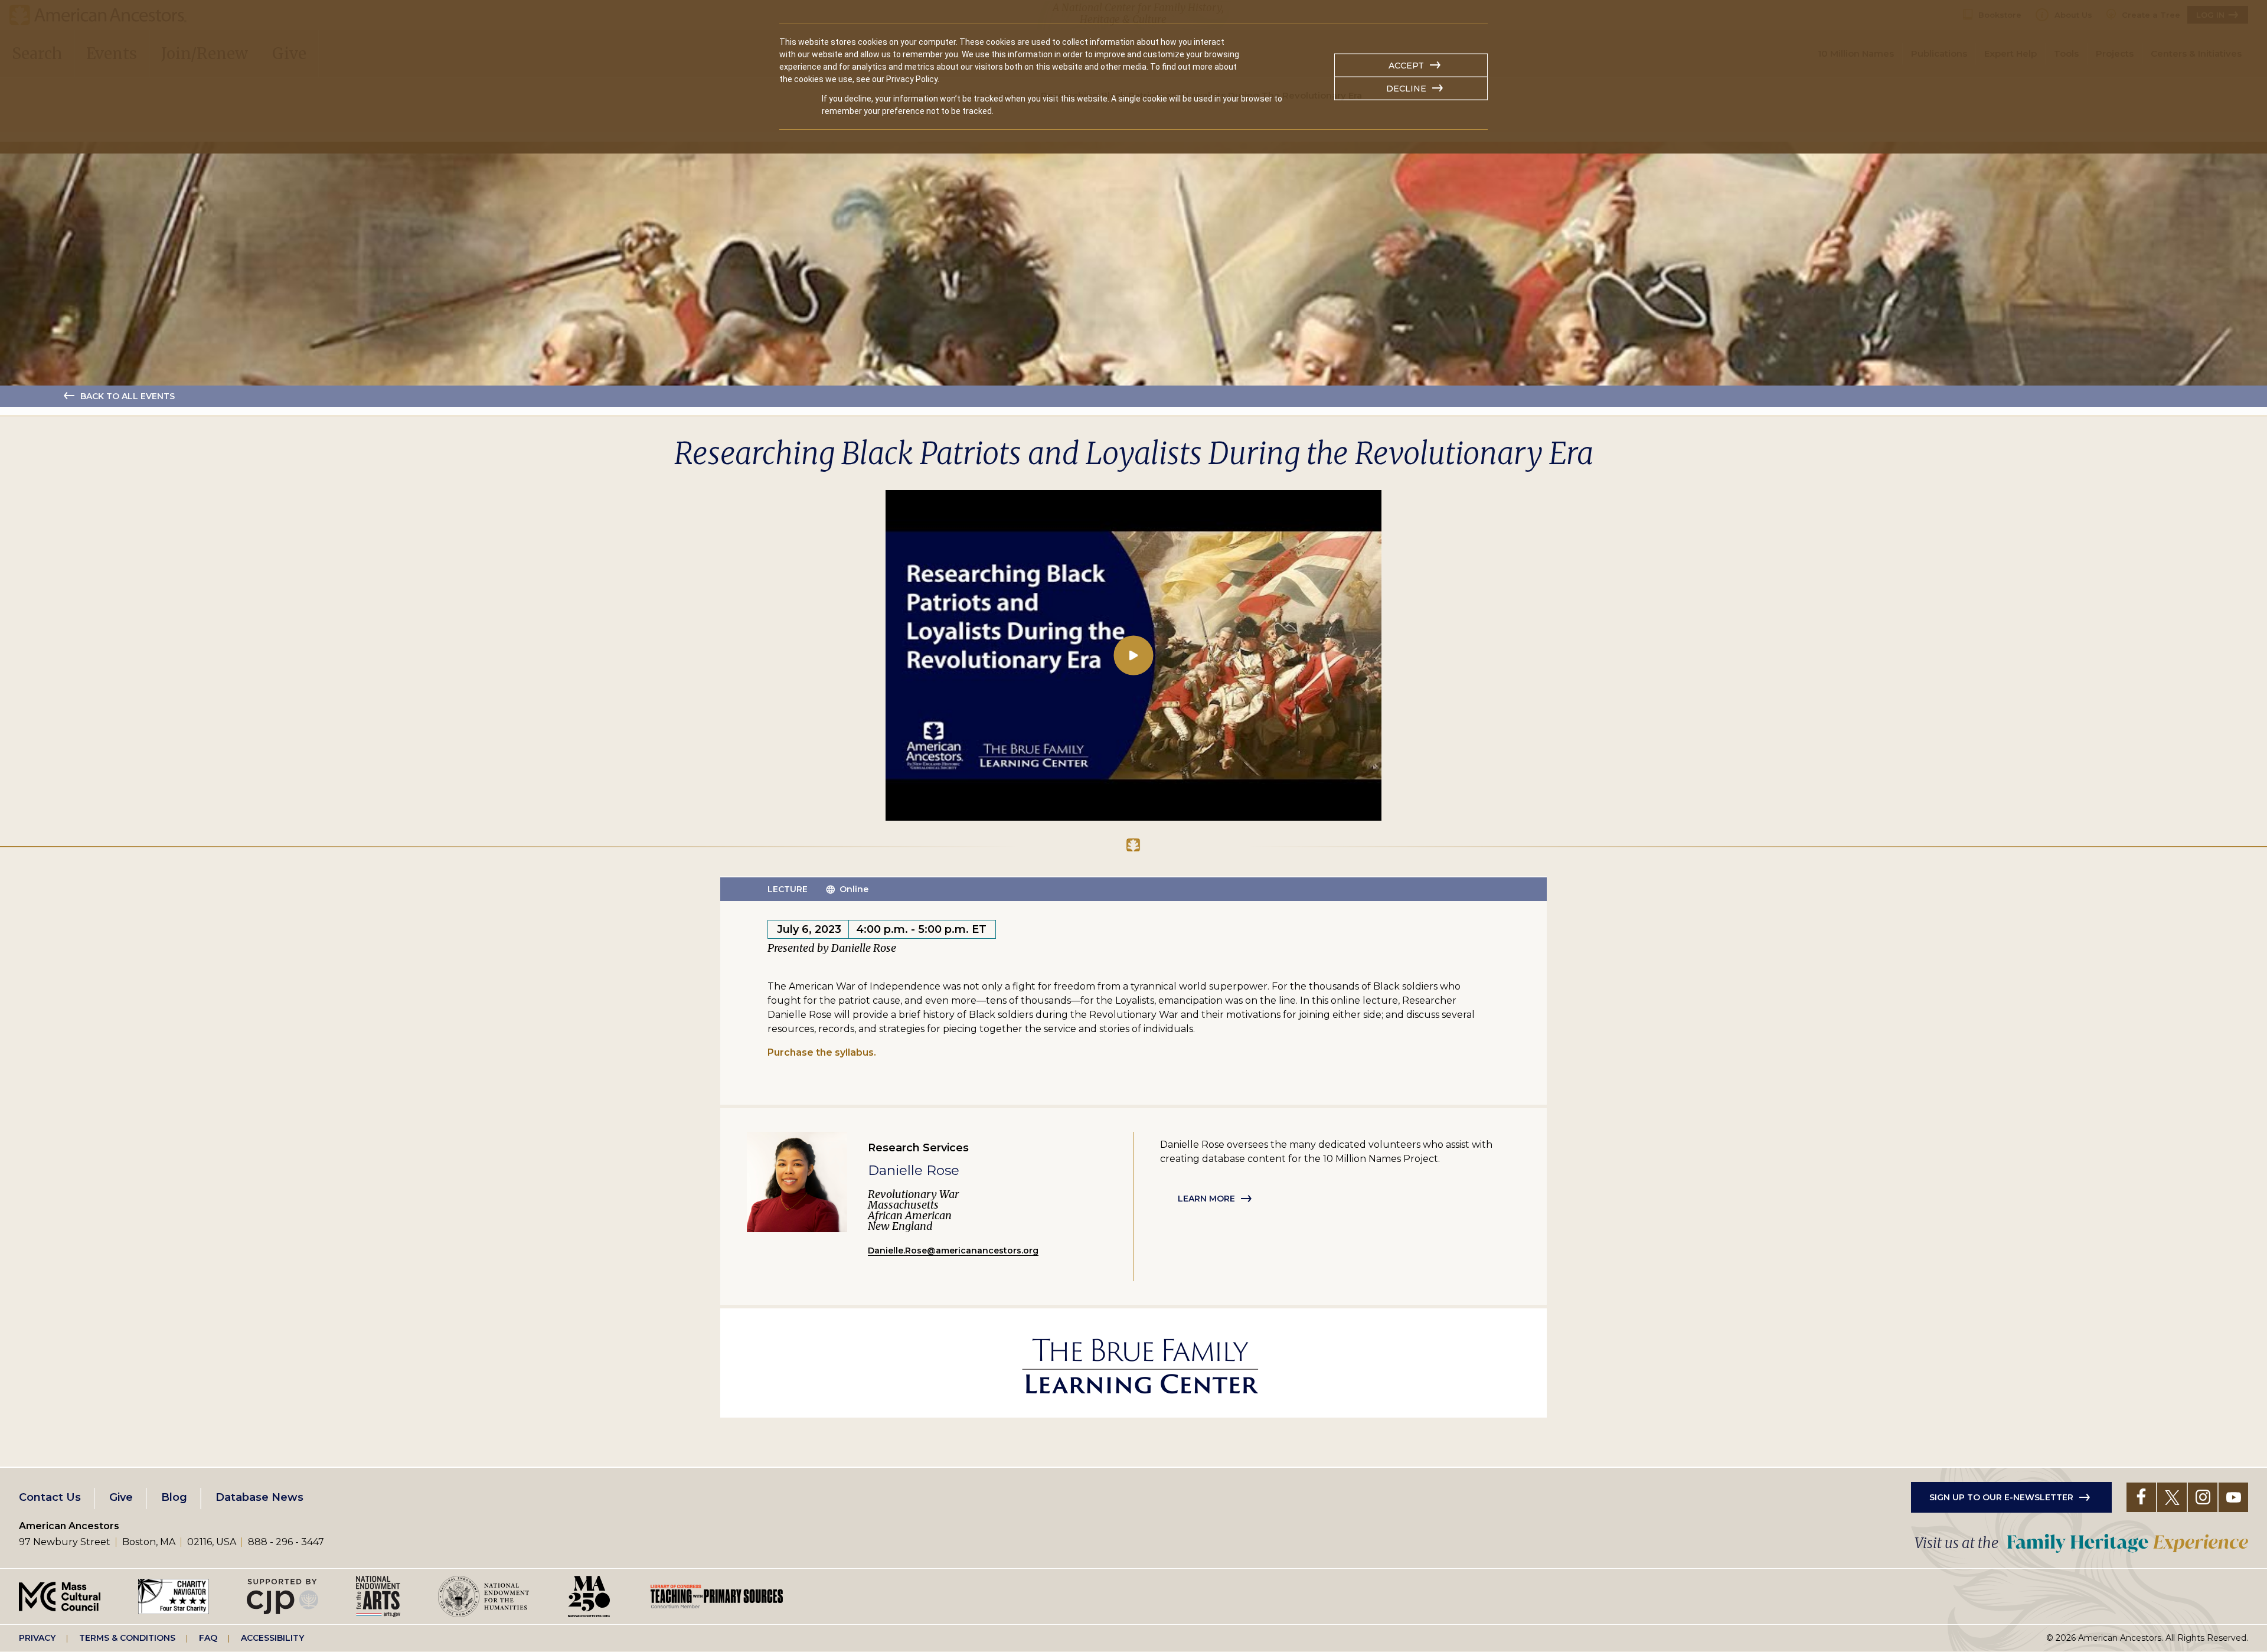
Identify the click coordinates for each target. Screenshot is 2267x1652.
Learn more (1206, 1199)
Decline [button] (1406, 89)
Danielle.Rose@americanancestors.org (953, 1251)
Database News (259, 1497)
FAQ (208, 1638)
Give (121, 1497)
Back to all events (128, 396)
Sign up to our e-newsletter (2001, 1497)
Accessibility (272, 1638)
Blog (174, 1497)
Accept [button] (1406, 66)
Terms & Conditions (127, 1638)
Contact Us (50, 1497)
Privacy (37, 1638)
